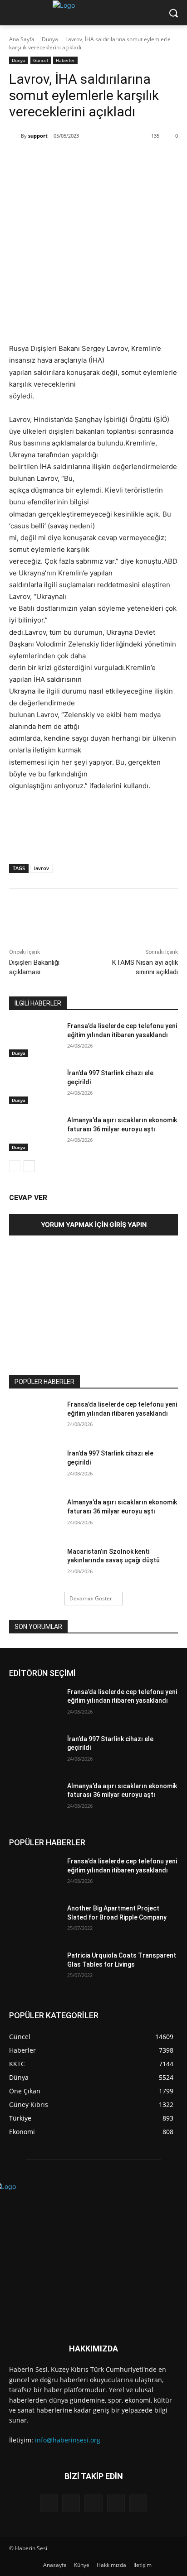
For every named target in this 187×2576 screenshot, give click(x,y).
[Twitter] (68, 159)
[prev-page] (15, 1166)
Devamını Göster (91, 1598)
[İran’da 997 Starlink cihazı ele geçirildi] (34, 1087)
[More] (131, 159)
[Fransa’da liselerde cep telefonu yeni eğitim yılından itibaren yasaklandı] (34, 1039)
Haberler (65, 60)
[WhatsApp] (89, 159)
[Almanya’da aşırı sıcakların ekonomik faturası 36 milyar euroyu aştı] (34, 1134)
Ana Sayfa (22, 39)
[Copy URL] (109, 159)
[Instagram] (71, 2503)
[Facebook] (47, 159)
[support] (15, 136)
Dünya (50, 39)
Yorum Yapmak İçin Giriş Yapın (94, 1224)
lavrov (42, 868)
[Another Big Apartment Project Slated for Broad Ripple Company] (34, 1922)
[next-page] (29, 1166)
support (38, 136)
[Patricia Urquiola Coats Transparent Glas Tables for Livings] (34, 1969)
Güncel (41, 60)
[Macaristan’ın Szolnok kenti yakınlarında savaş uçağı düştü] (34, 1565)
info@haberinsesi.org (68, 2440)
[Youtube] (138, 2503)
